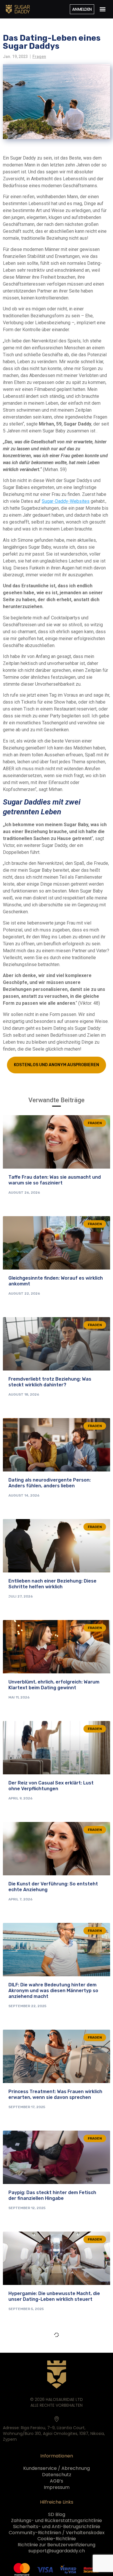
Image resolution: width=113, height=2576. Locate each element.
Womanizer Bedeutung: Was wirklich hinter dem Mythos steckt (50, 2397)
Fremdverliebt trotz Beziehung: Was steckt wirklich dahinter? (50, 1382)
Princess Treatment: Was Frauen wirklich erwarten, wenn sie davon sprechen (55, 2094)
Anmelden (82, 9)
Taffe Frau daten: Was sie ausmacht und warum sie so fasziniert (55, 1180)
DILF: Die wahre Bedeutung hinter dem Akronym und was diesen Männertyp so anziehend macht (53, 1991)
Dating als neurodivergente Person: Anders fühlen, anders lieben (50, 1483)
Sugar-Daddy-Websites (66, 501)
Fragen (39, 57)
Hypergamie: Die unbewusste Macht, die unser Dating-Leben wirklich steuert (54, 2296)
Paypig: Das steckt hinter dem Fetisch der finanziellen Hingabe (52, 2195)
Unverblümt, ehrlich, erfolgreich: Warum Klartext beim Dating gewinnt (54, 1685)
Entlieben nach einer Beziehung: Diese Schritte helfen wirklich (52, 1584)
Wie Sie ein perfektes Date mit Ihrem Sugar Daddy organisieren (51, 2498)
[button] (102, 9)
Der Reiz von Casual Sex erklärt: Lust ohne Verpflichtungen (51, 1786)
